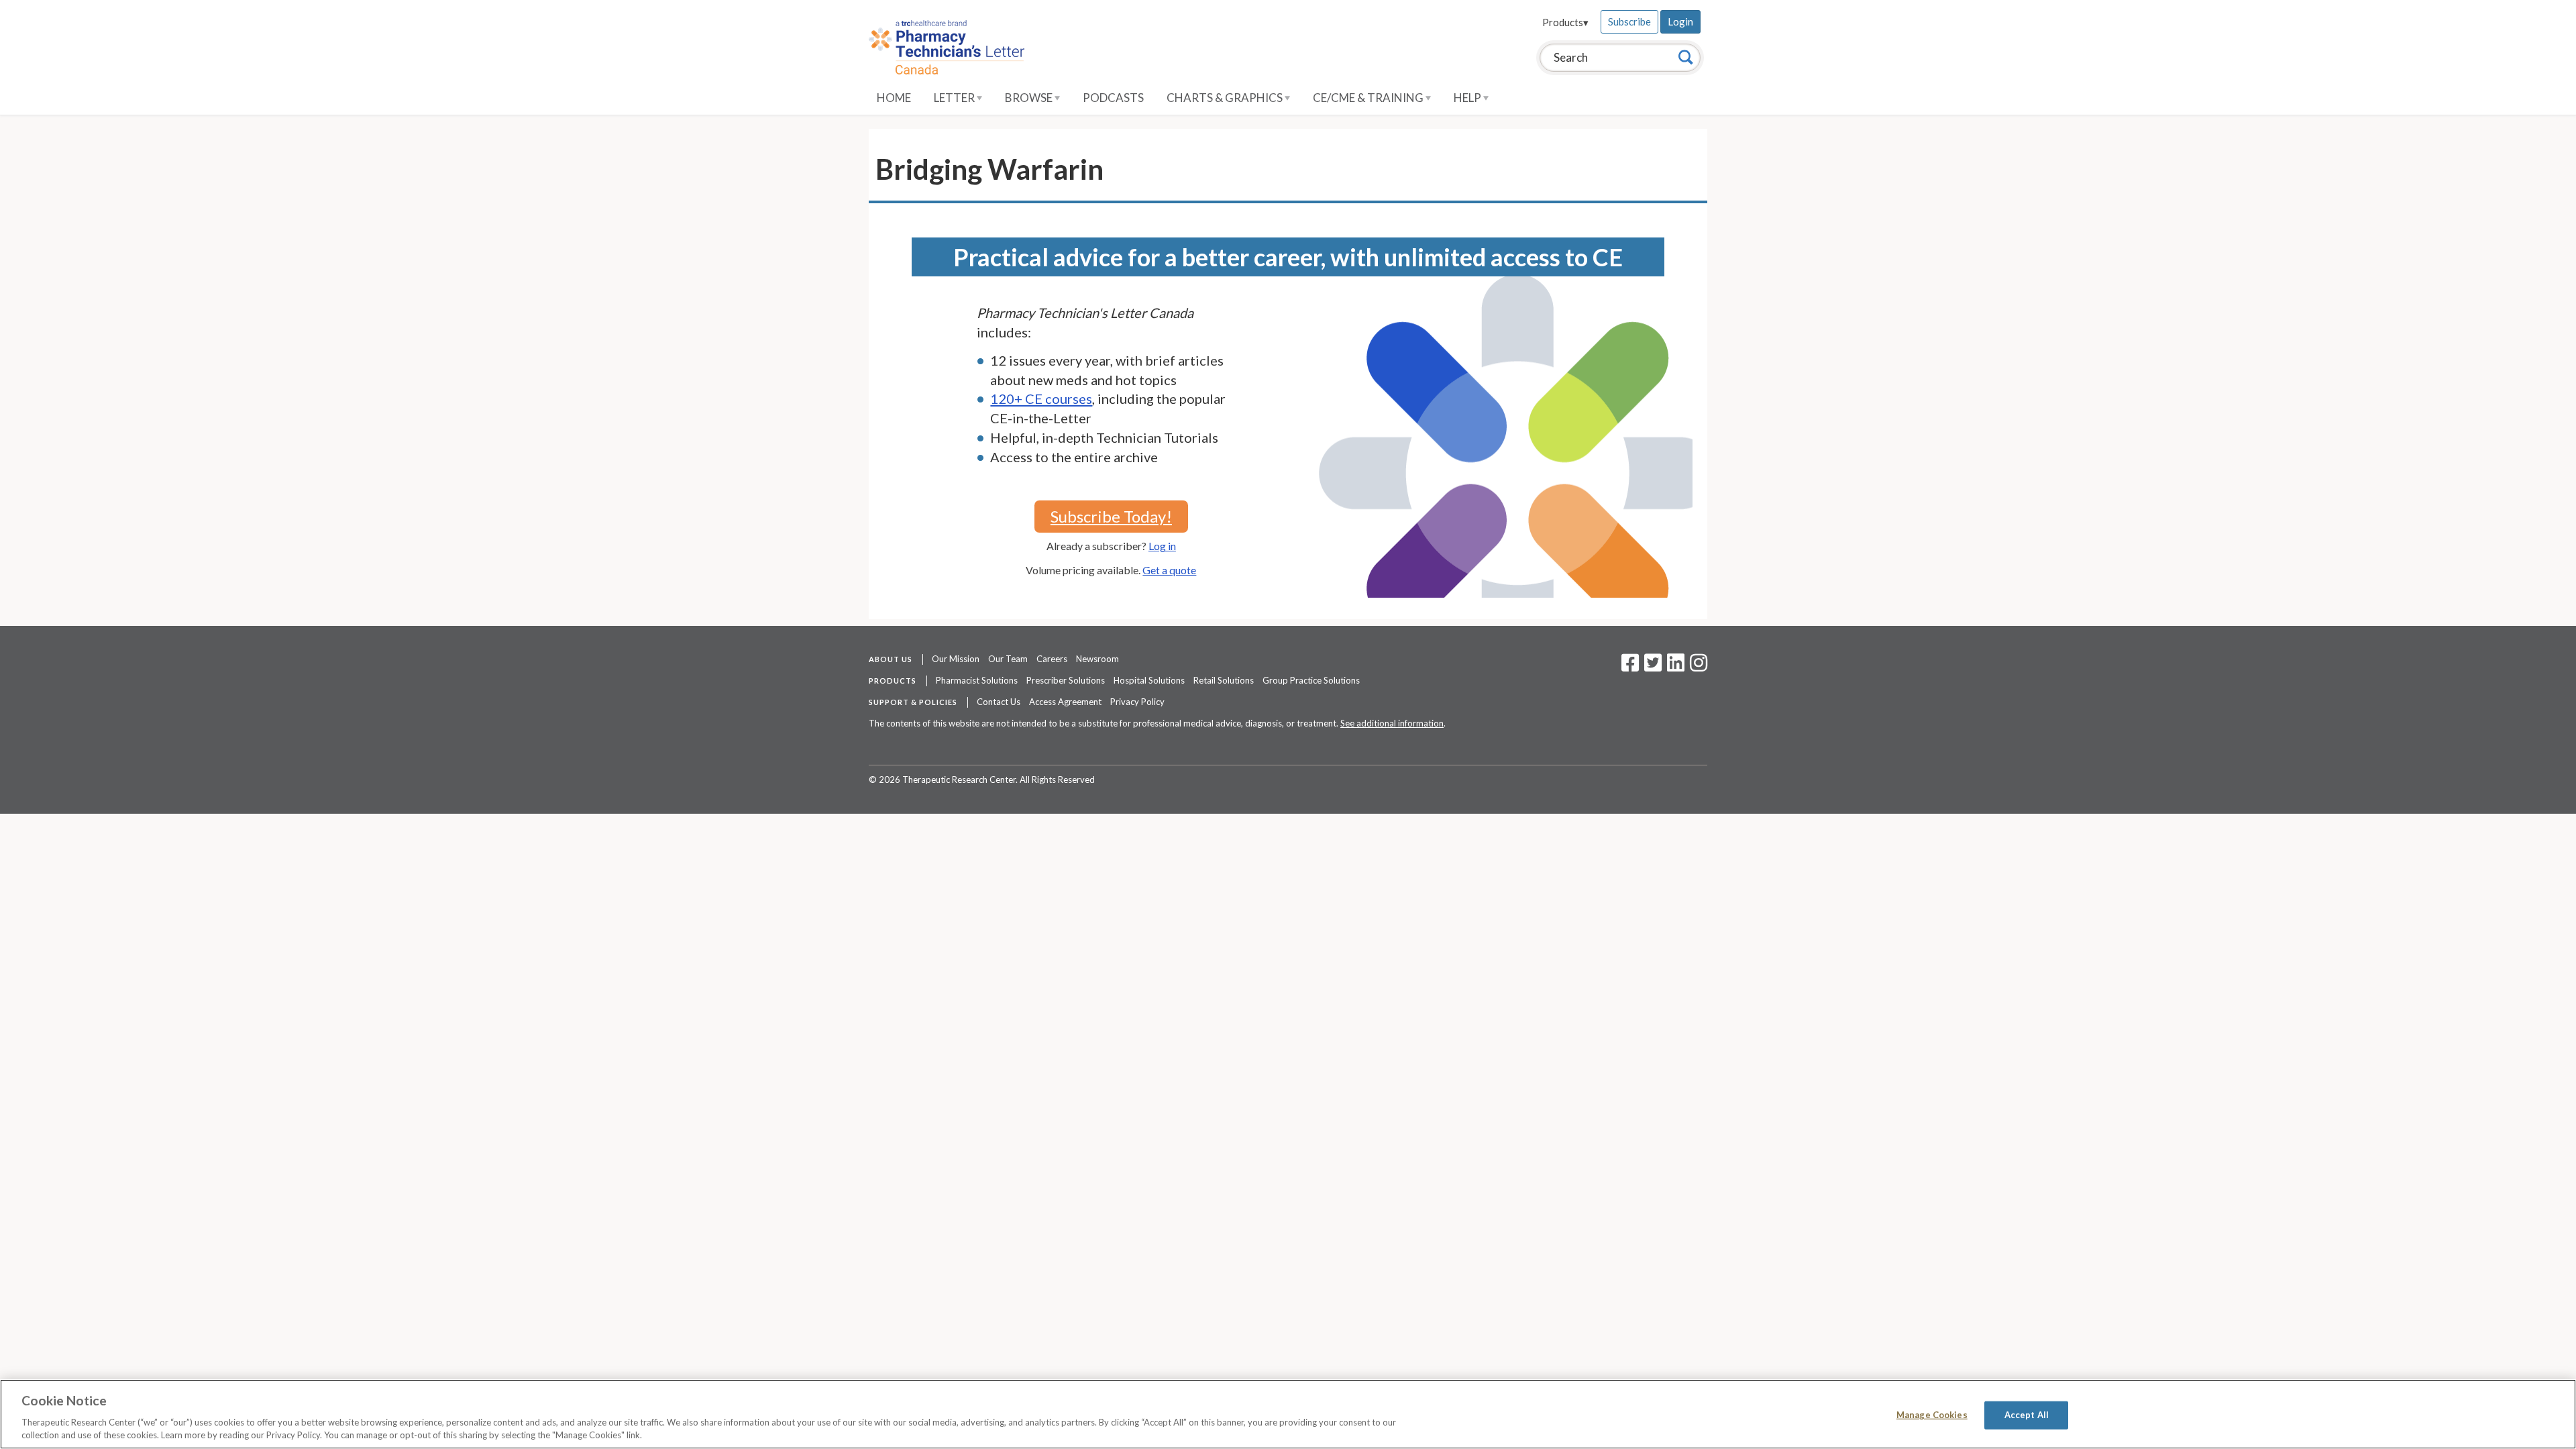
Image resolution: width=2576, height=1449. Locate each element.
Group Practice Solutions (1311, 680)
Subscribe (1629, 21)
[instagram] (1699, 667)
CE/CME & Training (1369, 98)
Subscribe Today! (1111, 516)
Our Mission (956, 659)
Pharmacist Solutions (977, 680)
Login (1680, 21)
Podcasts (1113, 98)
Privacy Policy (1137, 702)
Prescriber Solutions (1066, 680)
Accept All (2027, 1415)
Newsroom (1097, 659)
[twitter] (1651, 667)
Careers (1052, 659)
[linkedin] (1676, 667)
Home (894, 98)
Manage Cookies (1932, 1415)
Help (1468, 98)
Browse (1030, 98)
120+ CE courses (1041, 398)
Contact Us (999, 702)
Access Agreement (1065, 702)
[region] (1288, 1414)
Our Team (1008, 659)
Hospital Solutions (1149, 680)
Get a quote (1169, 570)
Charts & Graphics (1226, 98)
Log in (1162, 546)
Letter (955, 98)
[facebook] (1630, 667)
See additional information (1392, 723)
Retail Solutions (1224, 680)
